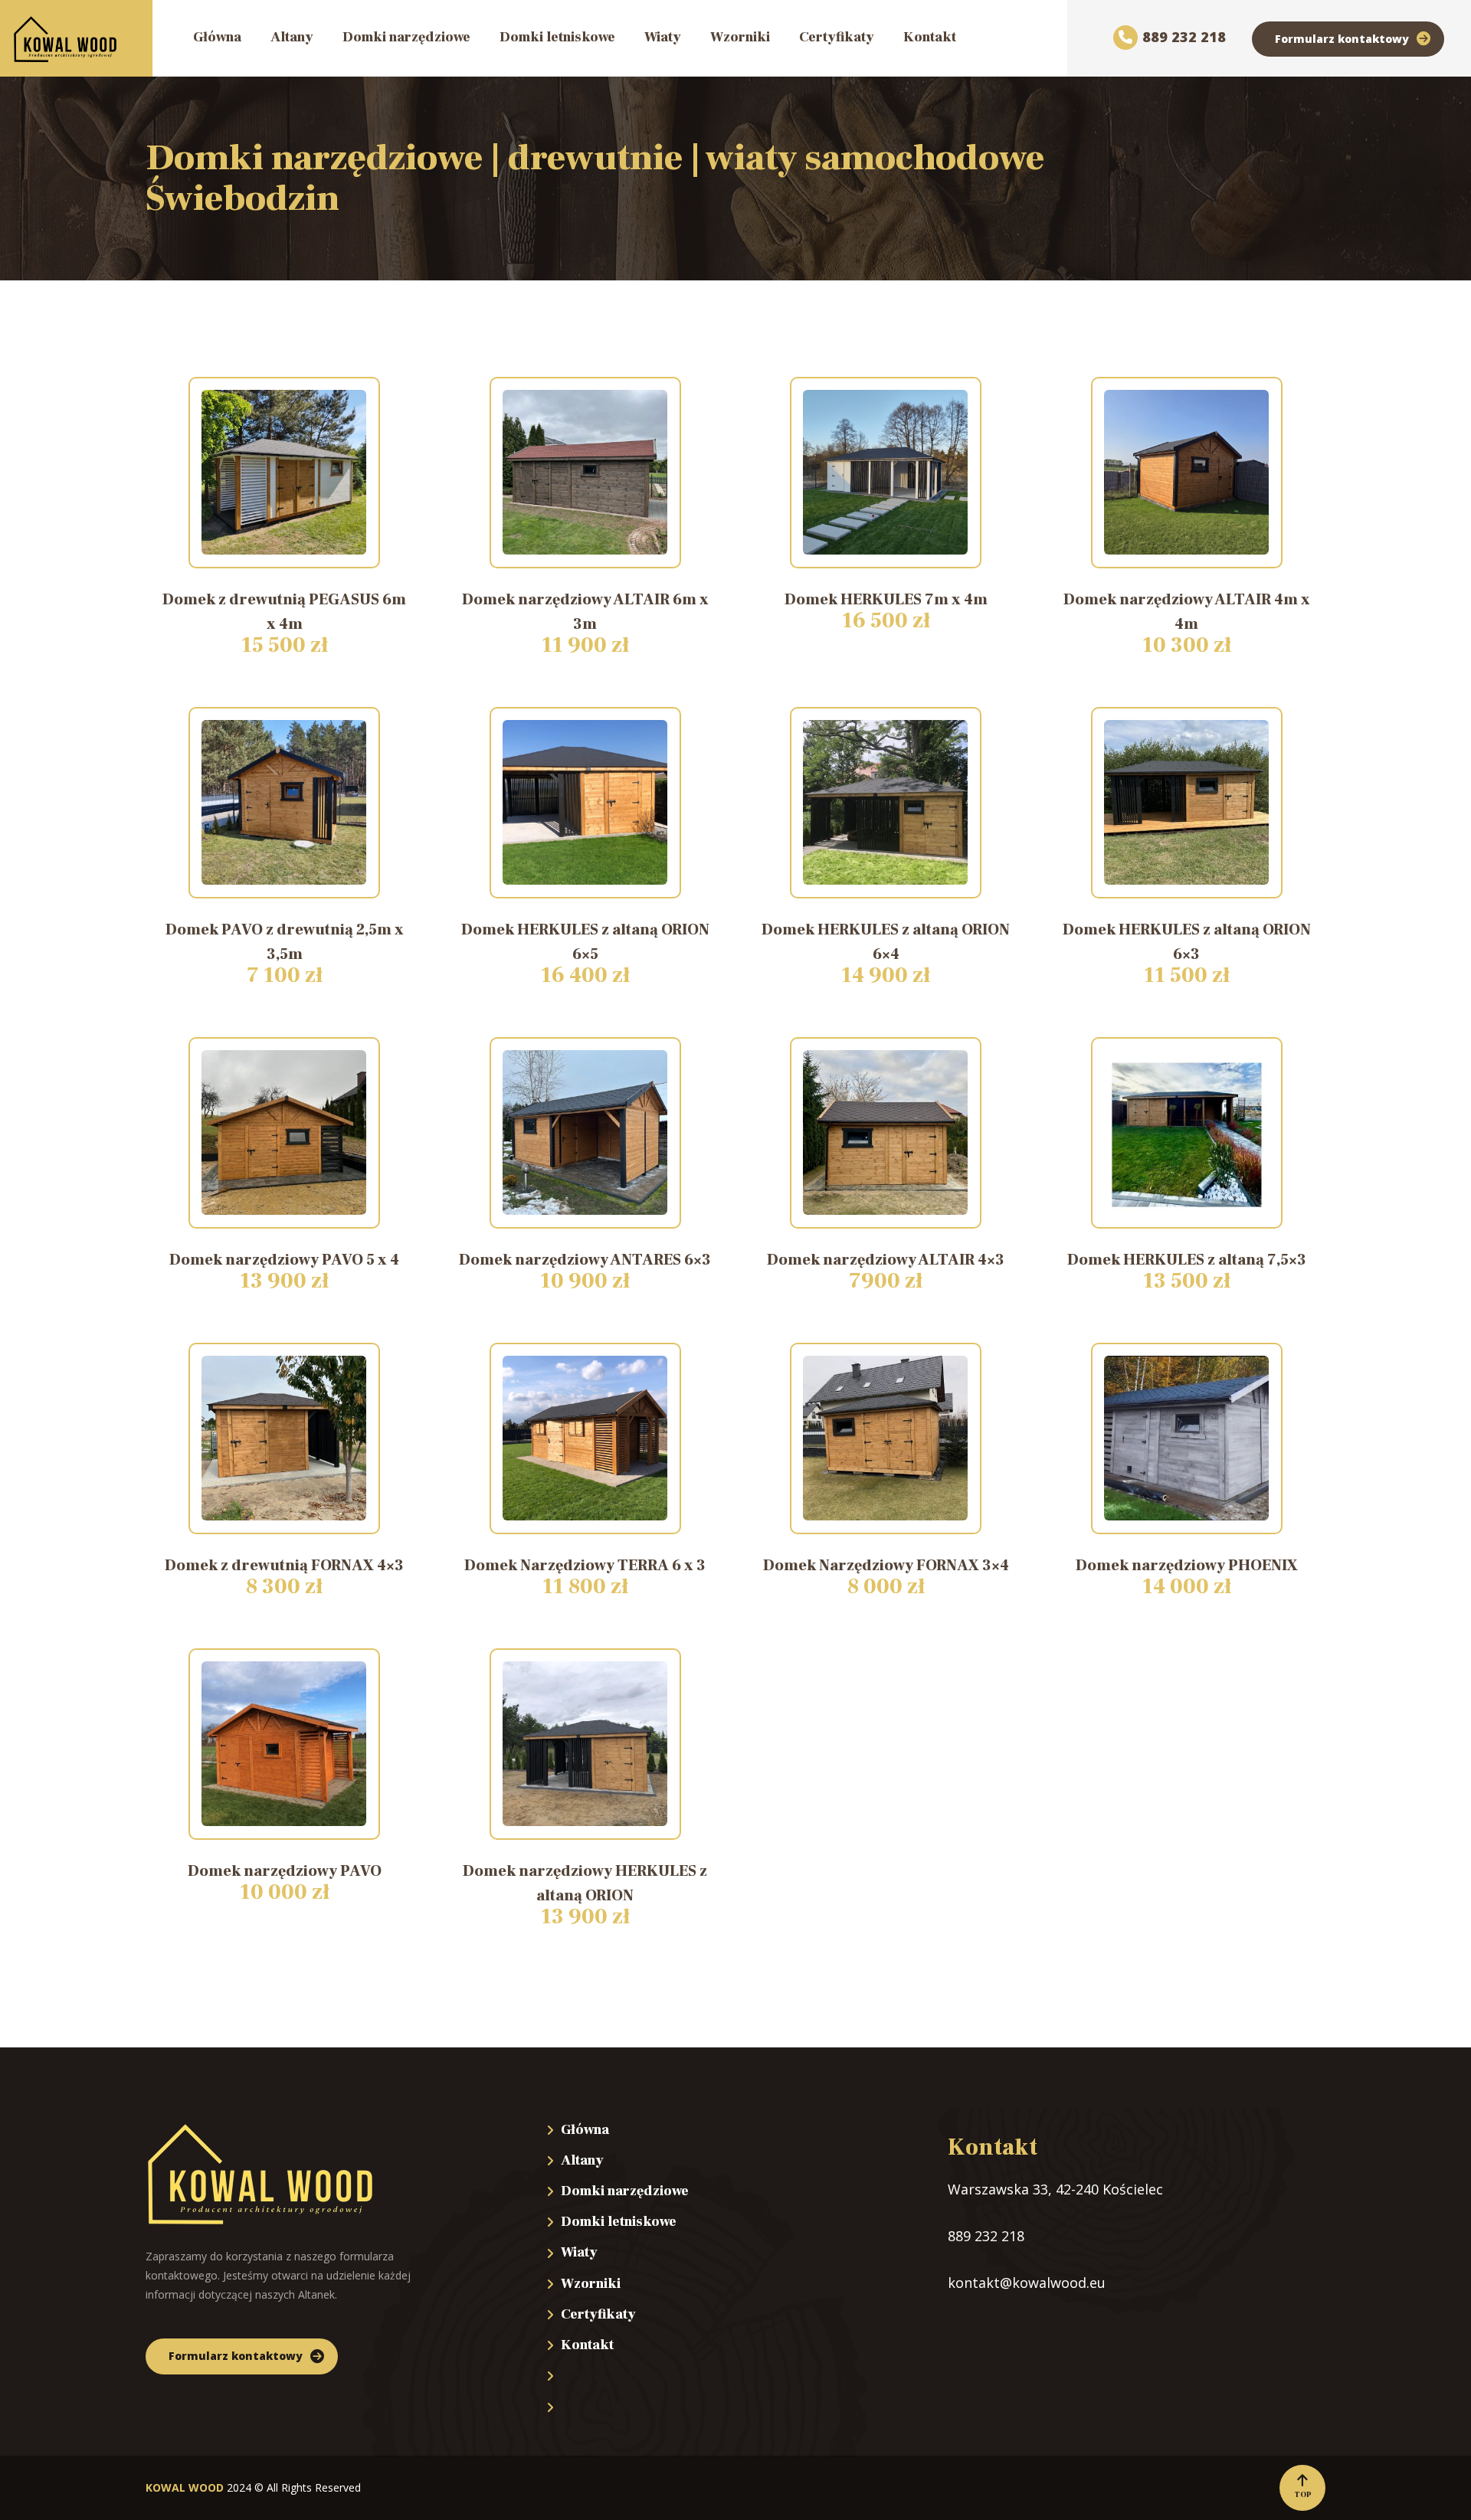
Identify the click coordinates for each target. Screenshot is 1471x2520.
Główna (585, 2130)
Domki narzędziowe (625, 2191)
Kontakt (587, 2345)
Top (1303, 2494)
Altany (582, 2160)
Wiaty (579, 2252)
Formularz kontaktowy (1342, 39)
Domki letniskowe (619, 2222)
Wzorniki (591, 2284)
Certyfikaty (598, 2314)
